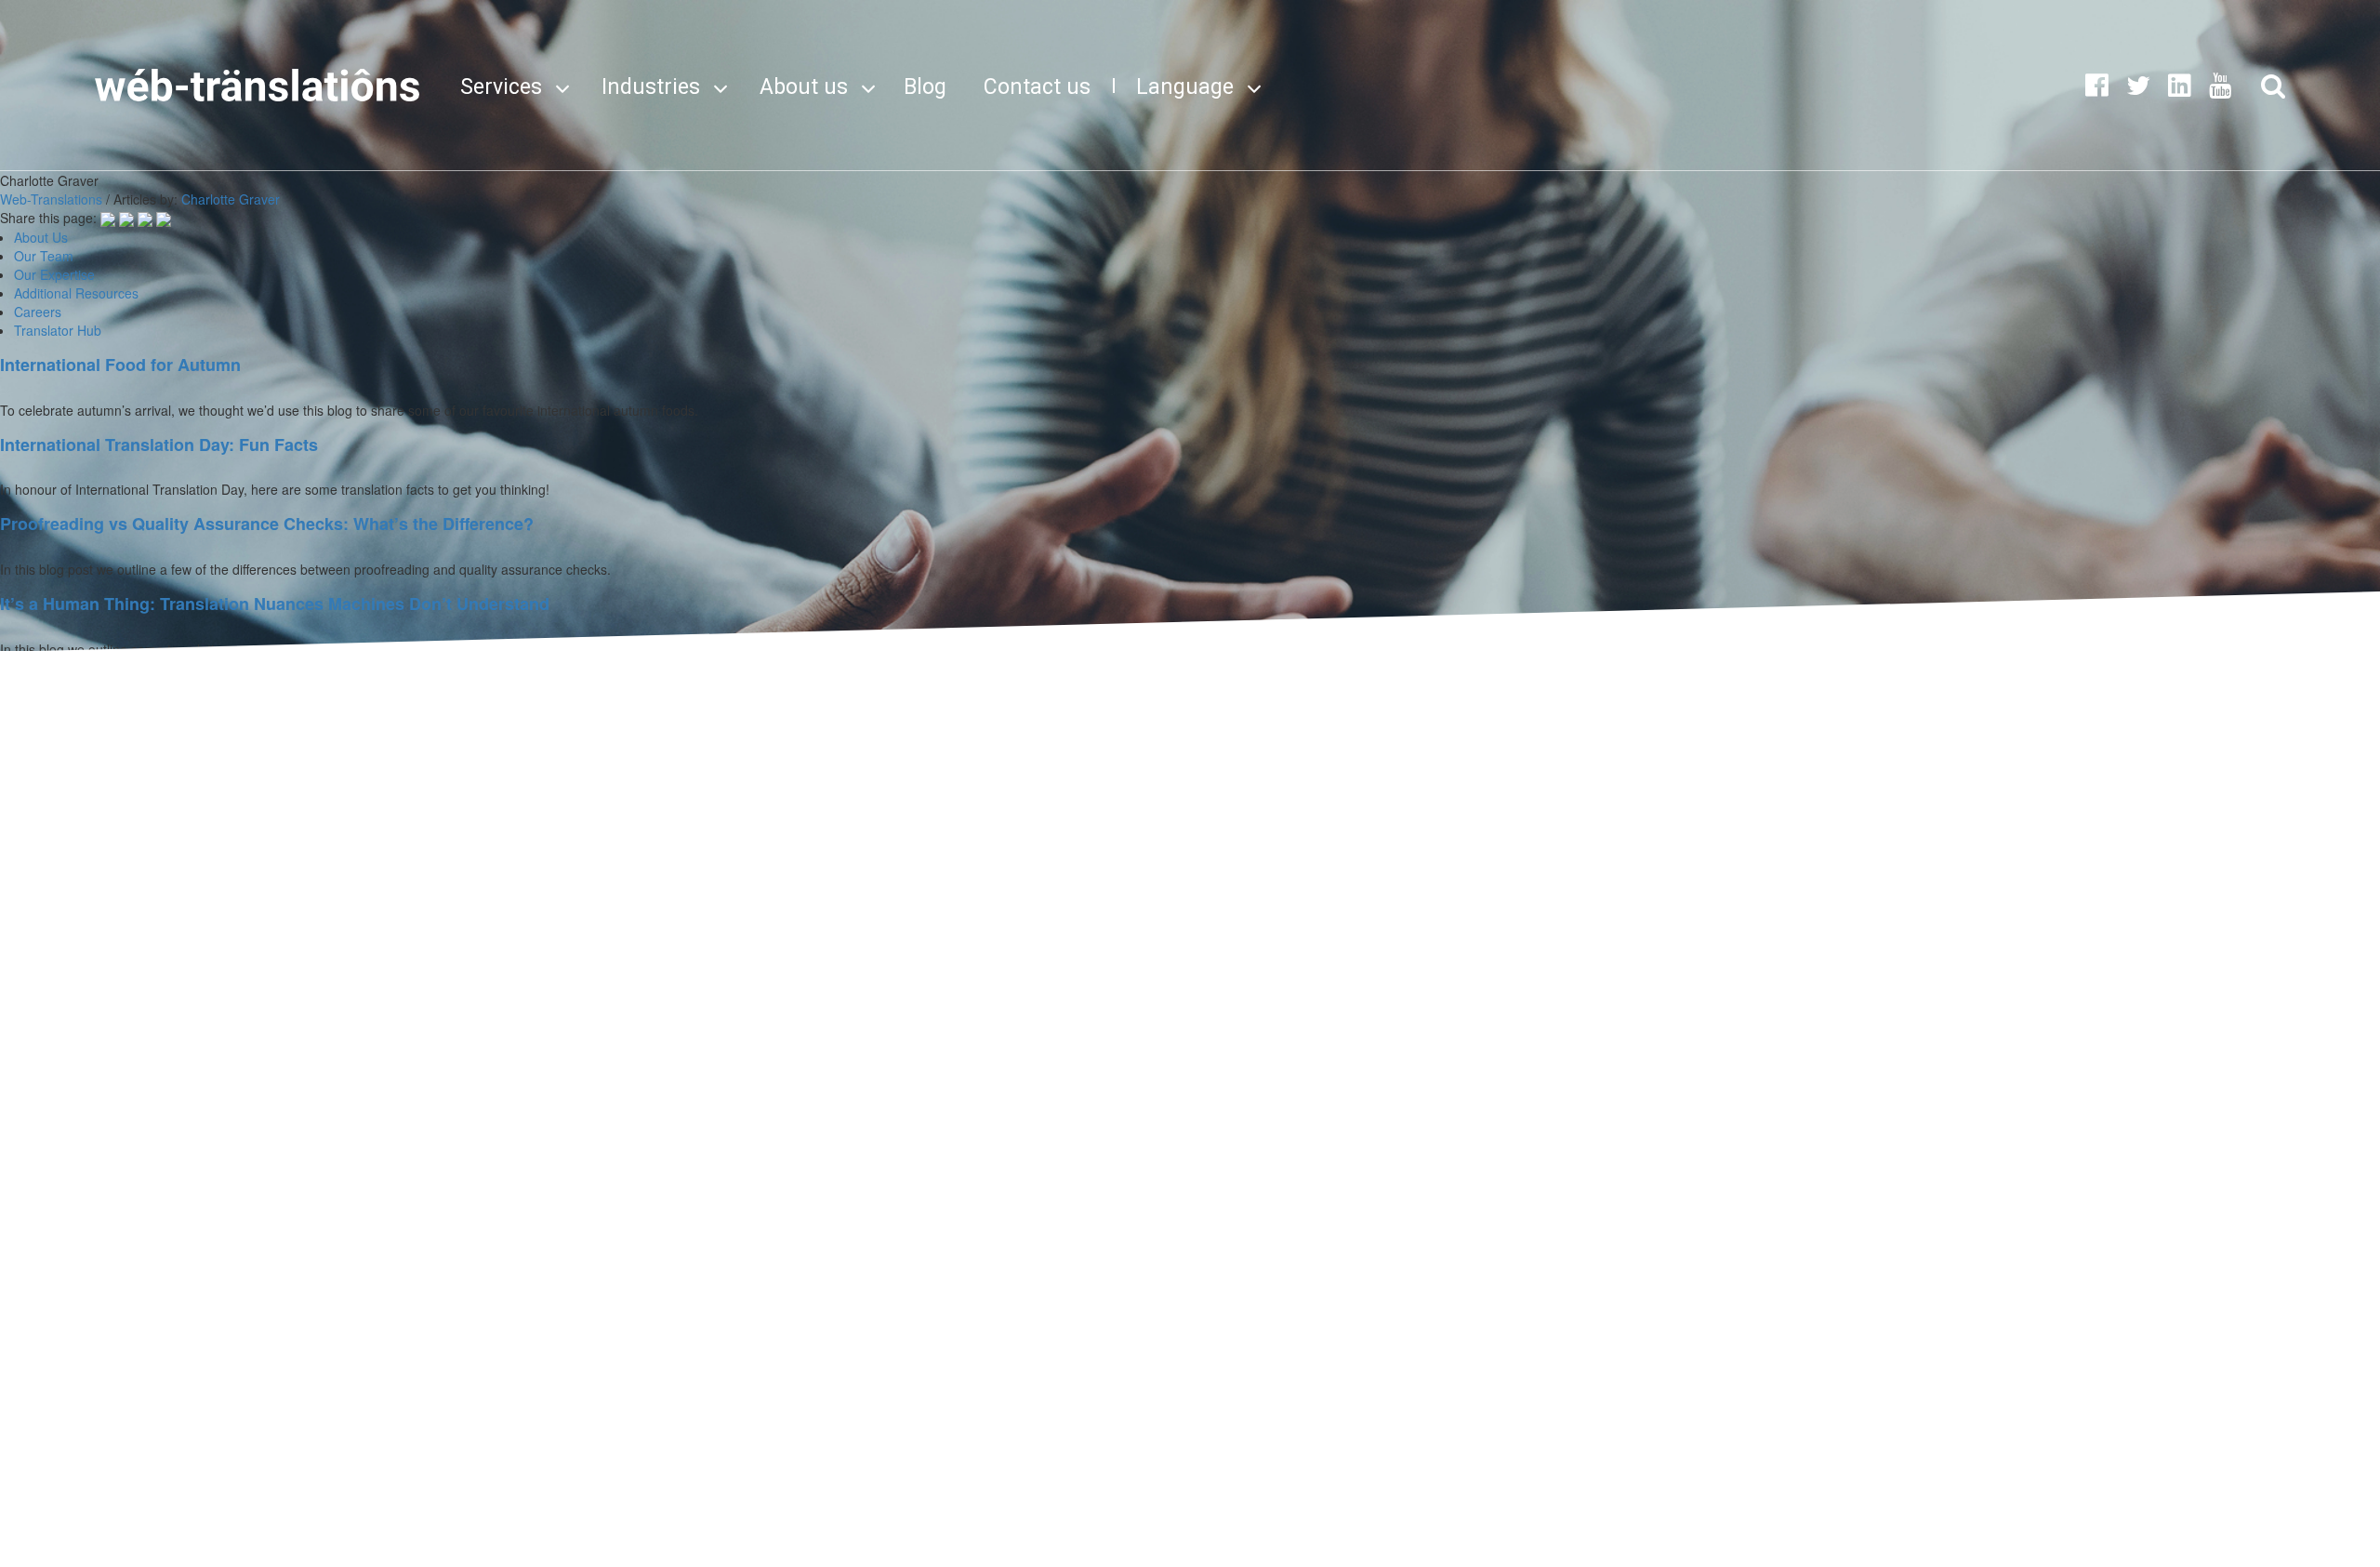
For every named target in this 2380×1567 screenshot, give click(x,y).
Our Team (44, 256)
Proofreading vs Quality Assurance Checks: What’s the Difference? (267, 524)
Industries (651, 87)
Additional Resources (76, 293)
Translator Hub (58, 330)
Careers (38, 312)
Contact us (1037, 87)
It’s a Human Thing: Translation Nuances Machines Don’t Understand (275, 604)
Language (1185, 87)
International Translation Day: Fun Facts (159, 445)
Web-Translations (51, 199)
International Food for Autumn (120, 365)
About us (804, 87)
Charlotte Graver (231, 199)
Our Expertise (54, 274)
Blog (925, 87)
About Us (41, 237)
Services (501, 87)
